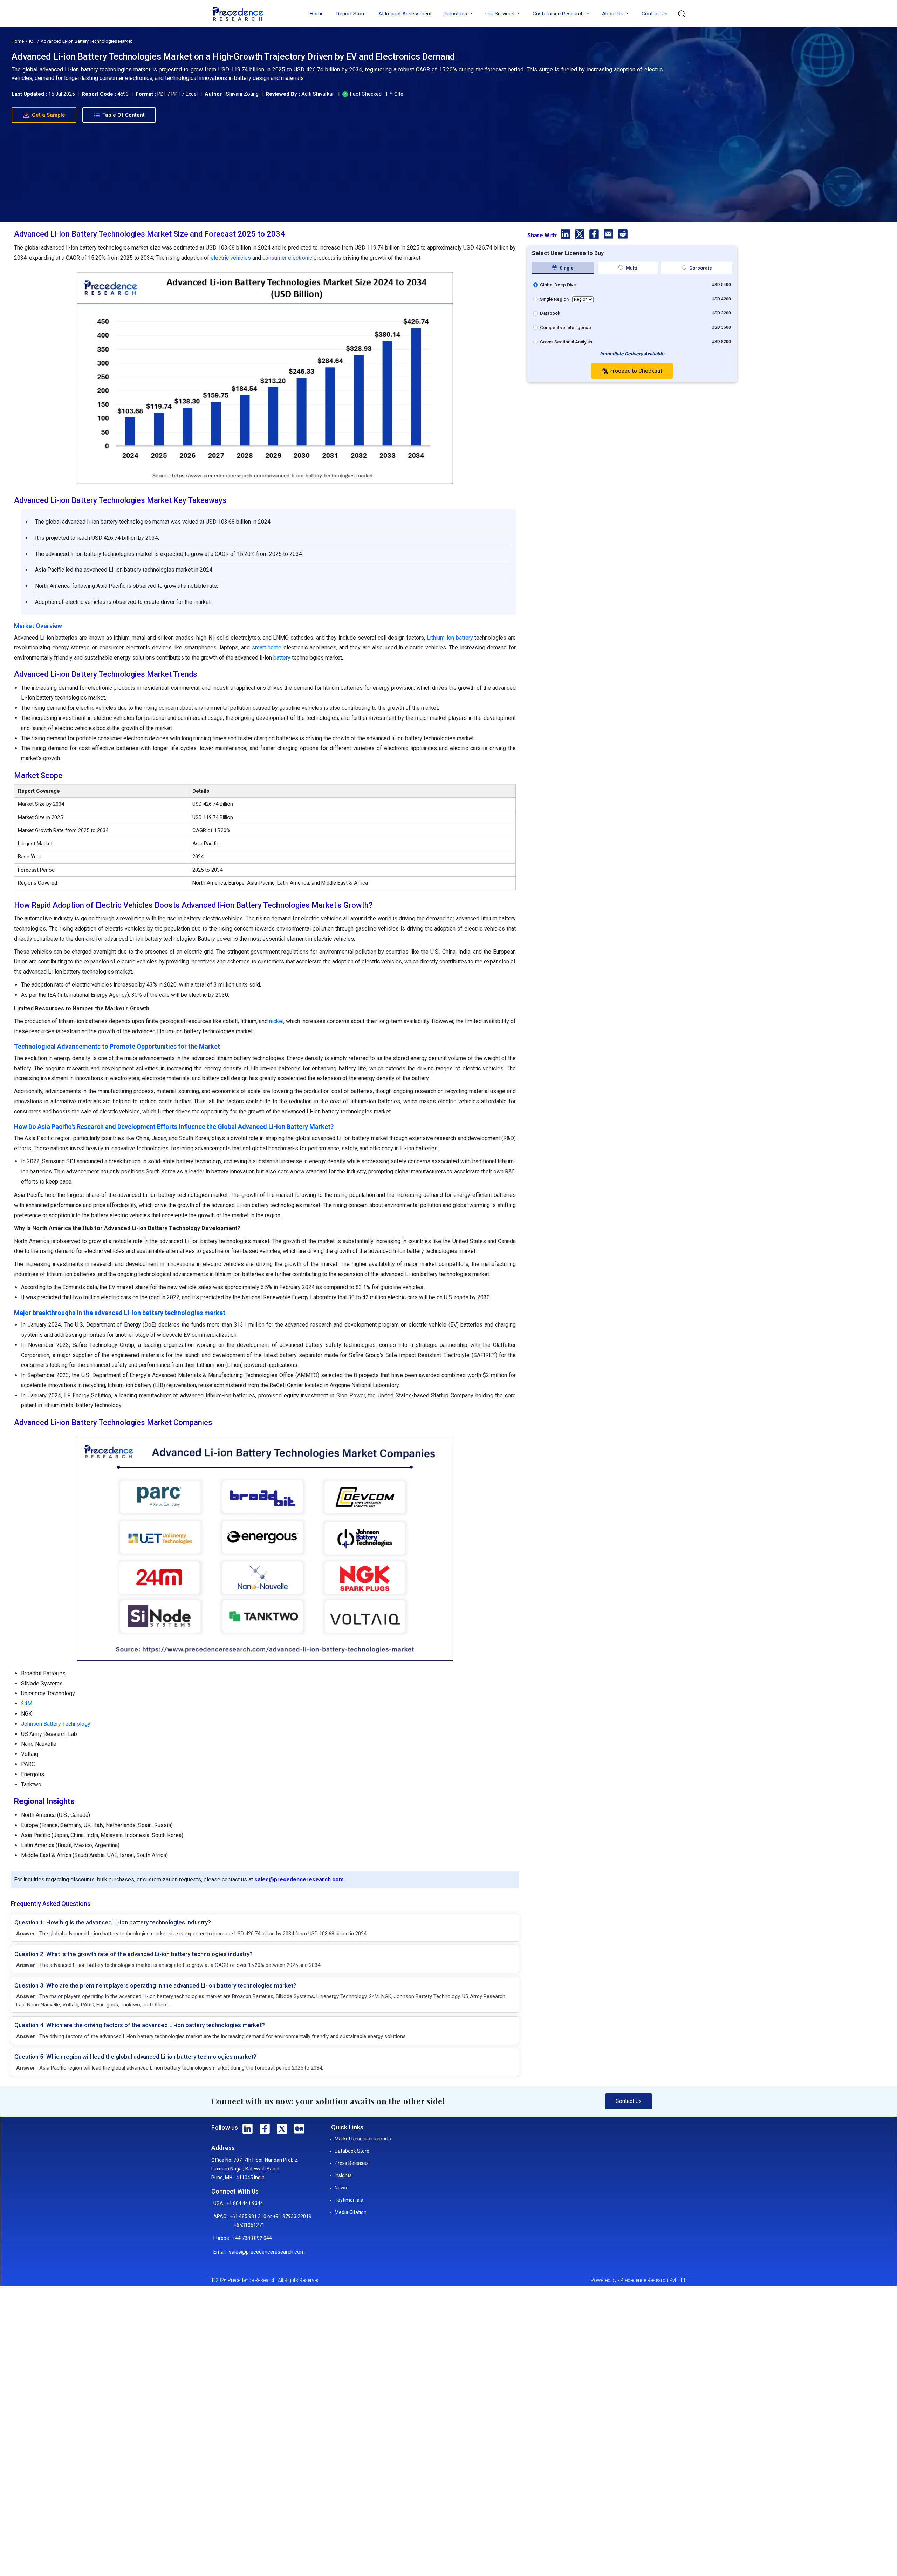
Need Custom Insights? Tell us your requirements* (414, 1308)
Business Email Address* (389, 1256)
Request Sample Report (446, 1366)
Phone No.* (375, 1283)
